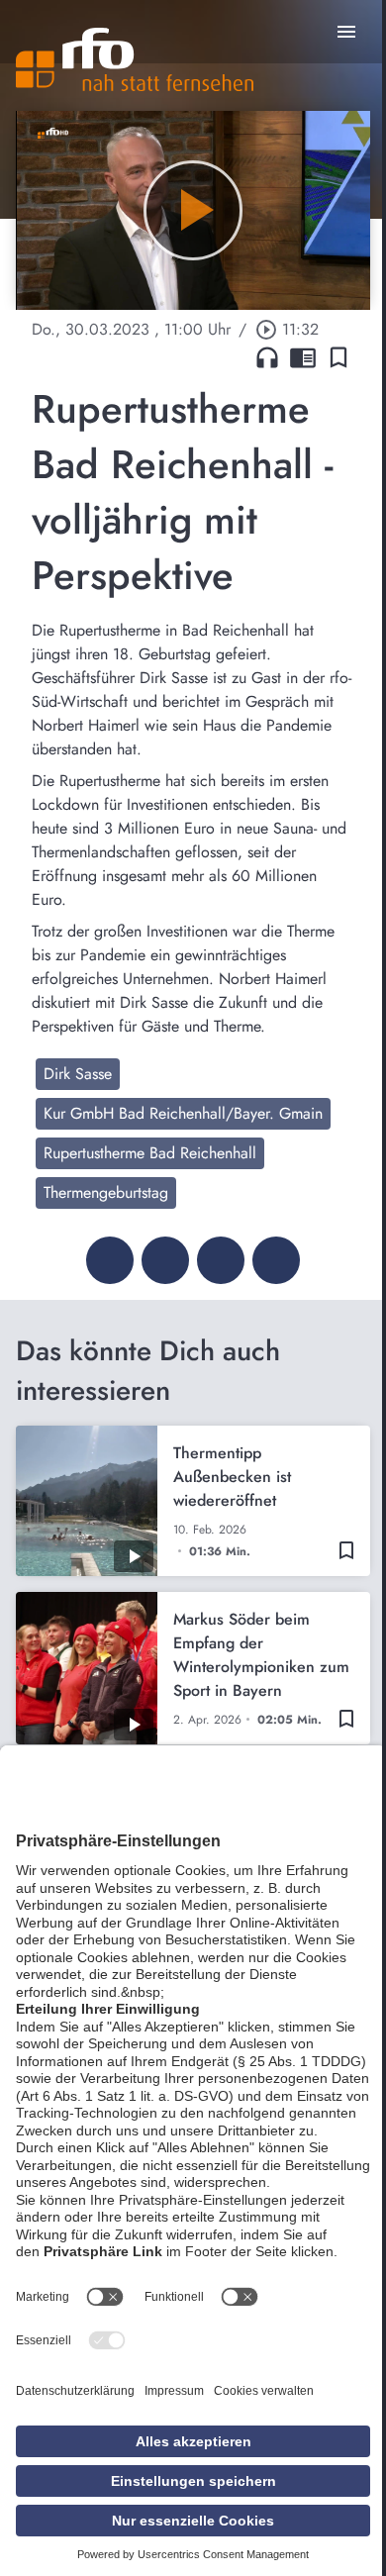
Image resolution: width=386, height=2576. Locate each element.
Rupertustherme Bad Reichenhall (150, 1153)
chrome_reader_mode (303, 357)
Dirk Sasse (78, 1074)
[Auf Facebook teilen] (110, 1260)
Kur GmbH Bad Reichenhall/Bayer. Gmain (183, 1113)
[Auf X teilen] (165, 1260)
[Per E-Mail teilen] (276, 1260)
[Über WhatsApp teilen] (221, 1260)
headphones (267, 357)
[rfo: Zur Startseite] (135, 59)
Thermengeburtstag (106, 1192)
